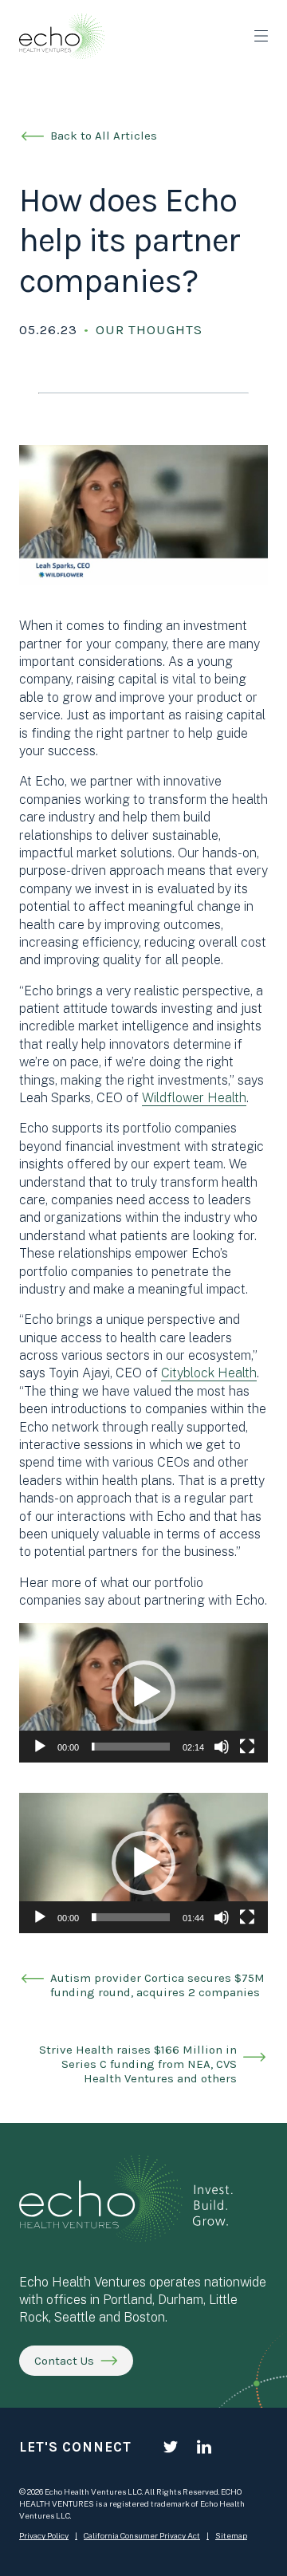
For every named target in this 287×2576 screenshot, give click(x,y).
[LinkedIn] (204, 2447)
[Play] (40, 1747)
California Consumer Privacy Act (142, 2535)
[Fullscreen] (247, 1747)
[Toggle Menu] (261, 36)
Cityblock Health (209, 1373)
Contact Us (64, 2361)
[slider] (131, 1747)
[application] (143, 1693)
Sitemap (231, 2535)
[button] (143, 1692)
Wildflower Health (194, 1098)
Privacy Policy (44, 2535)
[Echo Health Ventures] (62, 36)
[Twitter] (171, 2447)
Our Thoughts (149, 329)
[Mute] (222, 1747)
